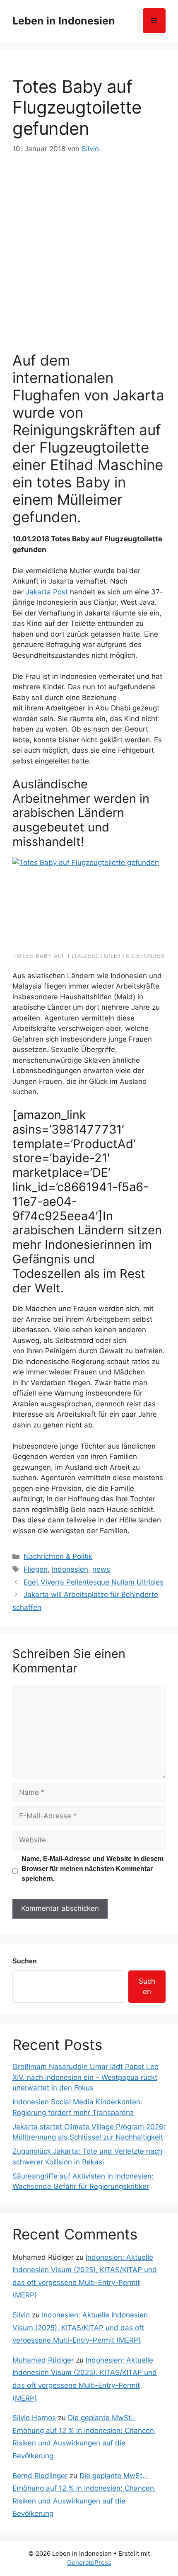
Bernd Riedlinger (40, 2476)
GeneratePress (89, 2563)
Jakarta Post (47, 592)
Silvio (21, 2315)
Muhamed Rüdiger (43, 2360)
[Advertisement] (89, 248)
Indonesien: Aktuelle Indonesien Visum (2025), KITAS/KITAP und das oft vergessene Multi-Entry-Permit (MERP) (80, 2328)
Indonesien (70, 1569)
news (101, 1569)
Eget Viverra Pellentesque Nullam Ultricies (94, 1582)
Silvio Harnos (34, 2418)
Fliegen (36, 1569)
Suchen (25, 1961)
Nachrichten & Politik (58, 1556)
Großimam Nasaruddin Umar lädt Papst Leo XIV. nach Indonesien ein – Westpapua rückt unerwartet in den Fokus (85, 2077)
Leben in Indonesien (64, 21)
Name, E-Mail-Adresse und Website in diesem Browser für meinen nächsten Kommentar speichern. (93, 1869)
